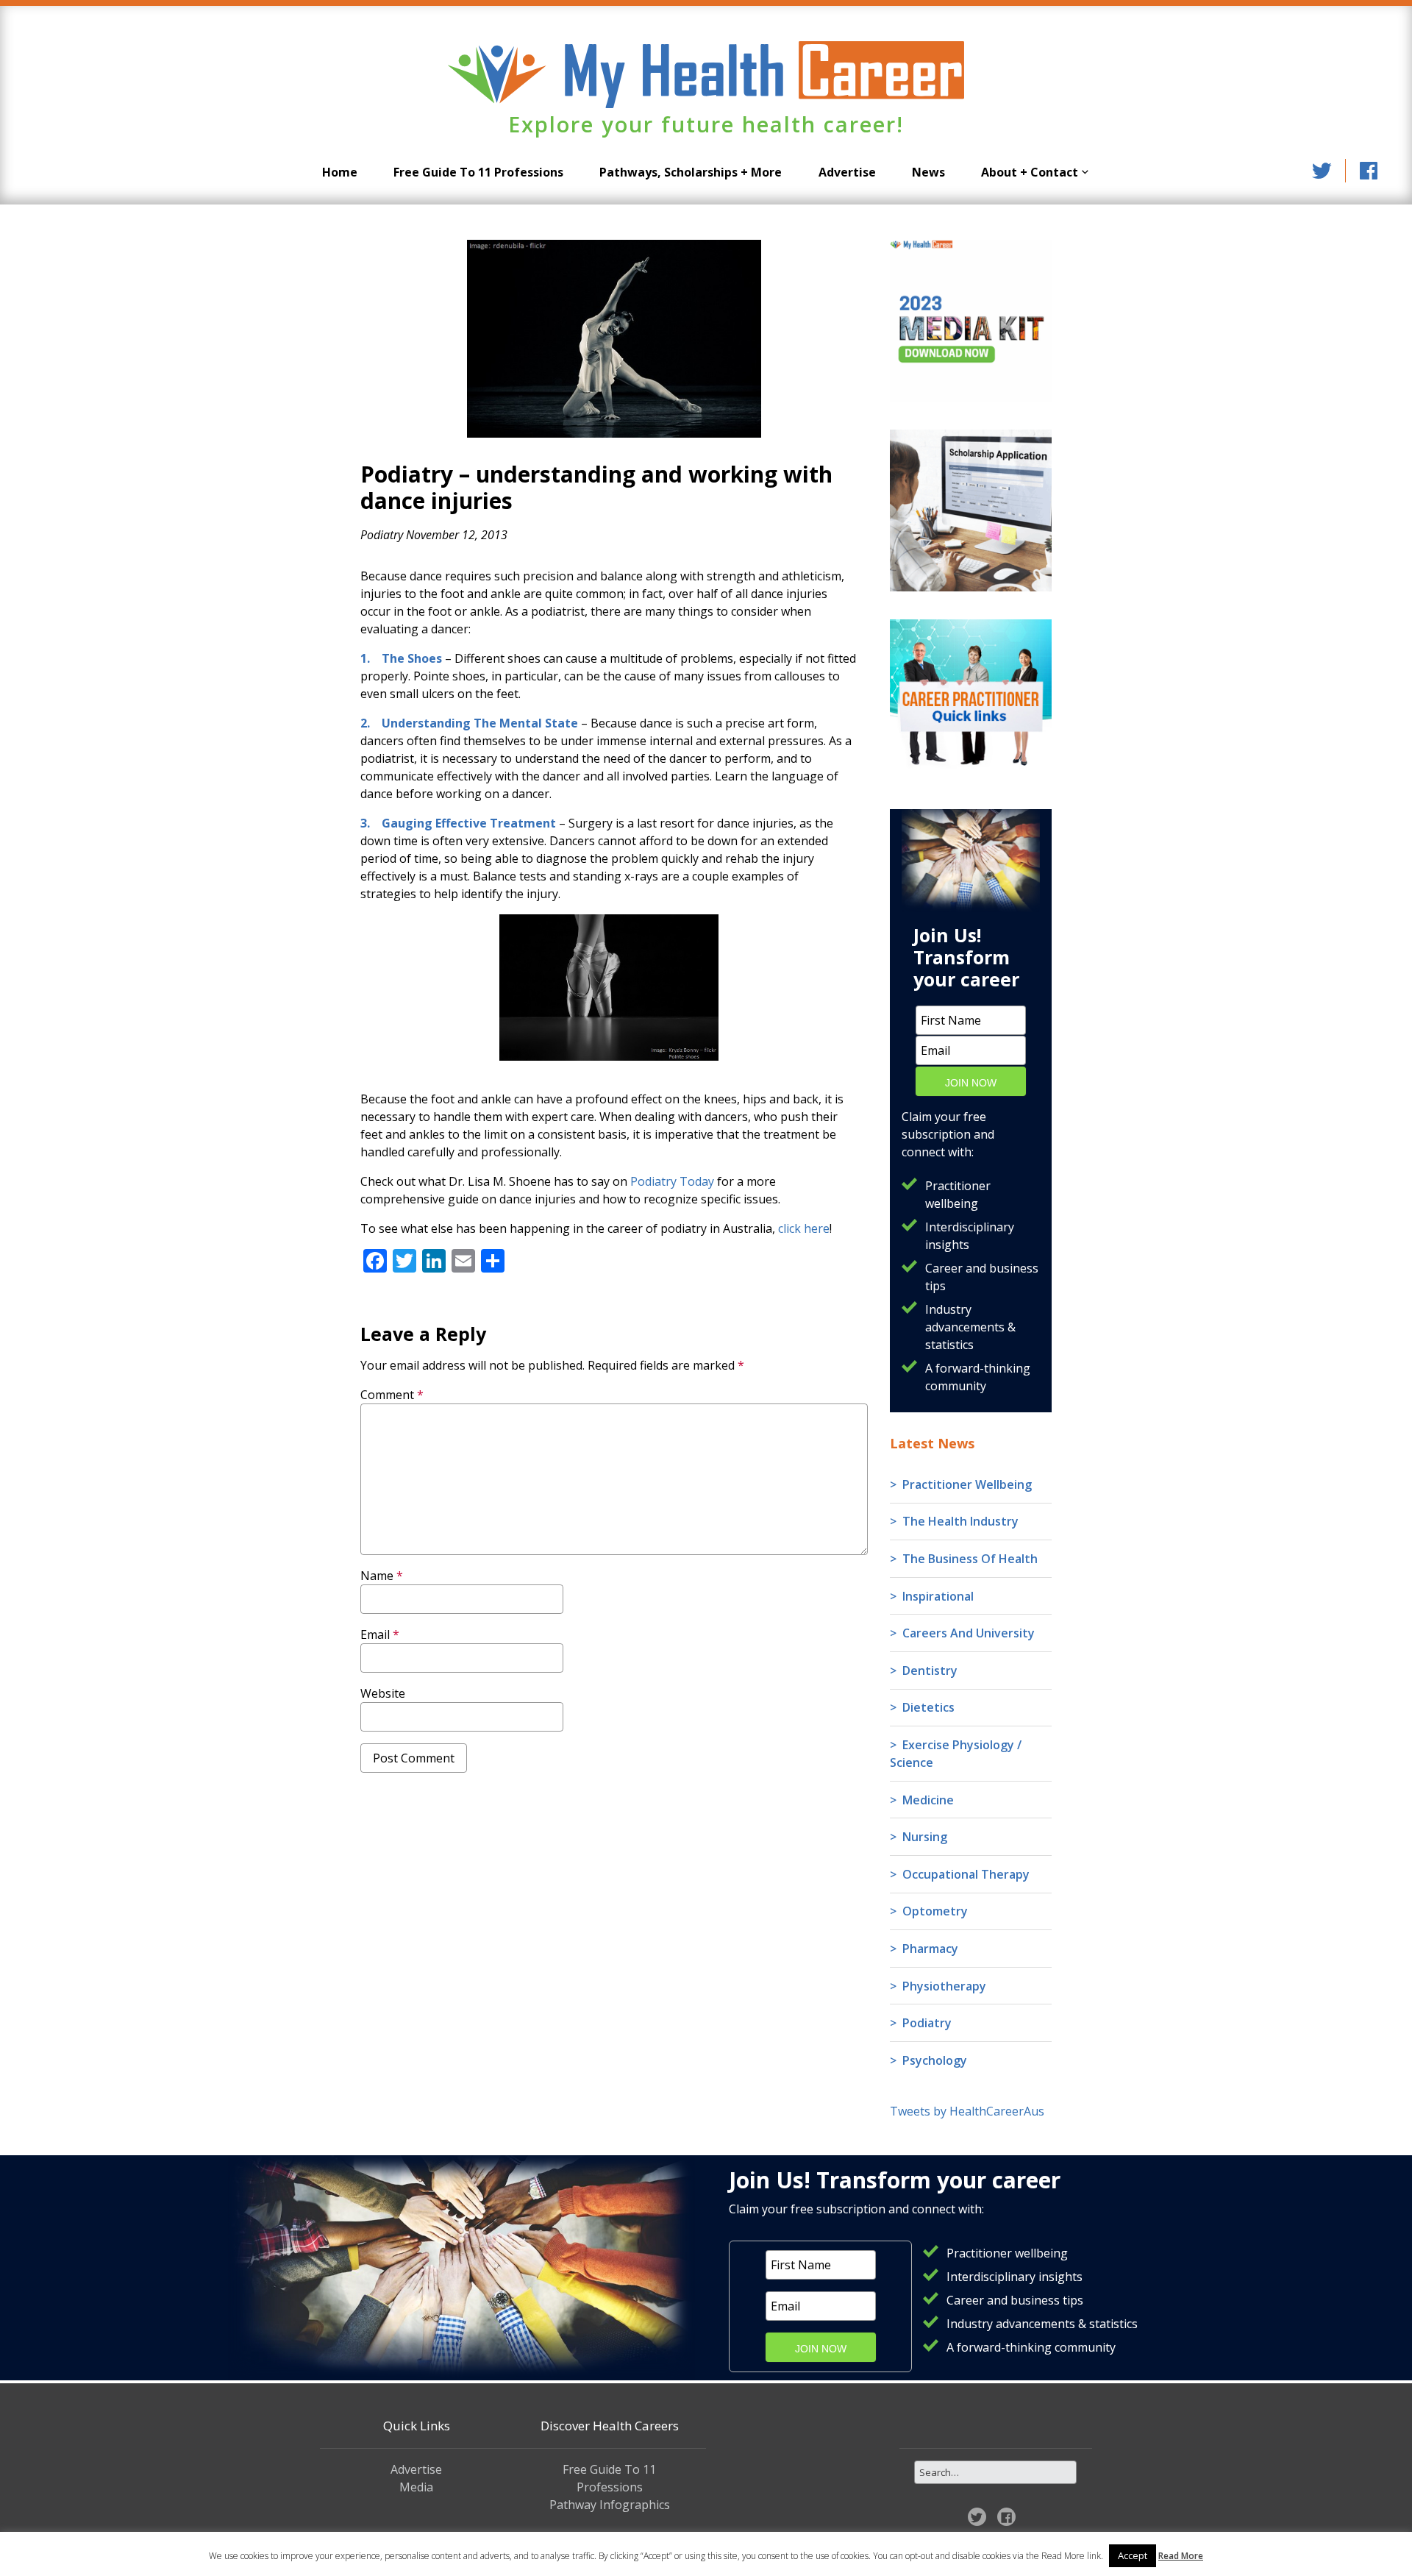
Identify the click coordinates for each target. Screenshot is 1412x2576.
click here (804, 1228)
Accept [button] (1133, 2555)
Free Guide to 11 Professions (478, 172)
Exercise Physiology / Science (956, 1754)
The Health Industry (960, 1521)
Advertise (847, 172)
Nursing (925, 1837)
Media (416, 2487)
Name (382, 1576)
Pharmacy (930, 1949)
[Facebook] (1369, 171)
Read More (1181, 2556)
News (928, 172)
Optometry (935, 1911)
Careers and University (969, 1633)
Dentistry (930, 1671)
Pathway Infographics (610, 2505)
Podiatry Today (672, 1181)
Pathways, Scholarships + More (691, 172)
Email (380, 1634)
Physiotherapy (944, 1986)
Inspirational (938, 1596)
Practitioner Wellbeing (967, 1484)
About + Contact (1030, 172)
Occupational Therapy (966, 1874)
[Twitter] (1322, 171)
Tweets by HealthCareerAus (967, 2111)
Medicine (928, 1800)
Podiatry (382, 535)
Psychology (935, 2060)
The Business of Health (970, 1559)
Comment (392, 1395)
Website (383, 1693)
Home (340, 172)
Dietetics (928, 1707)
